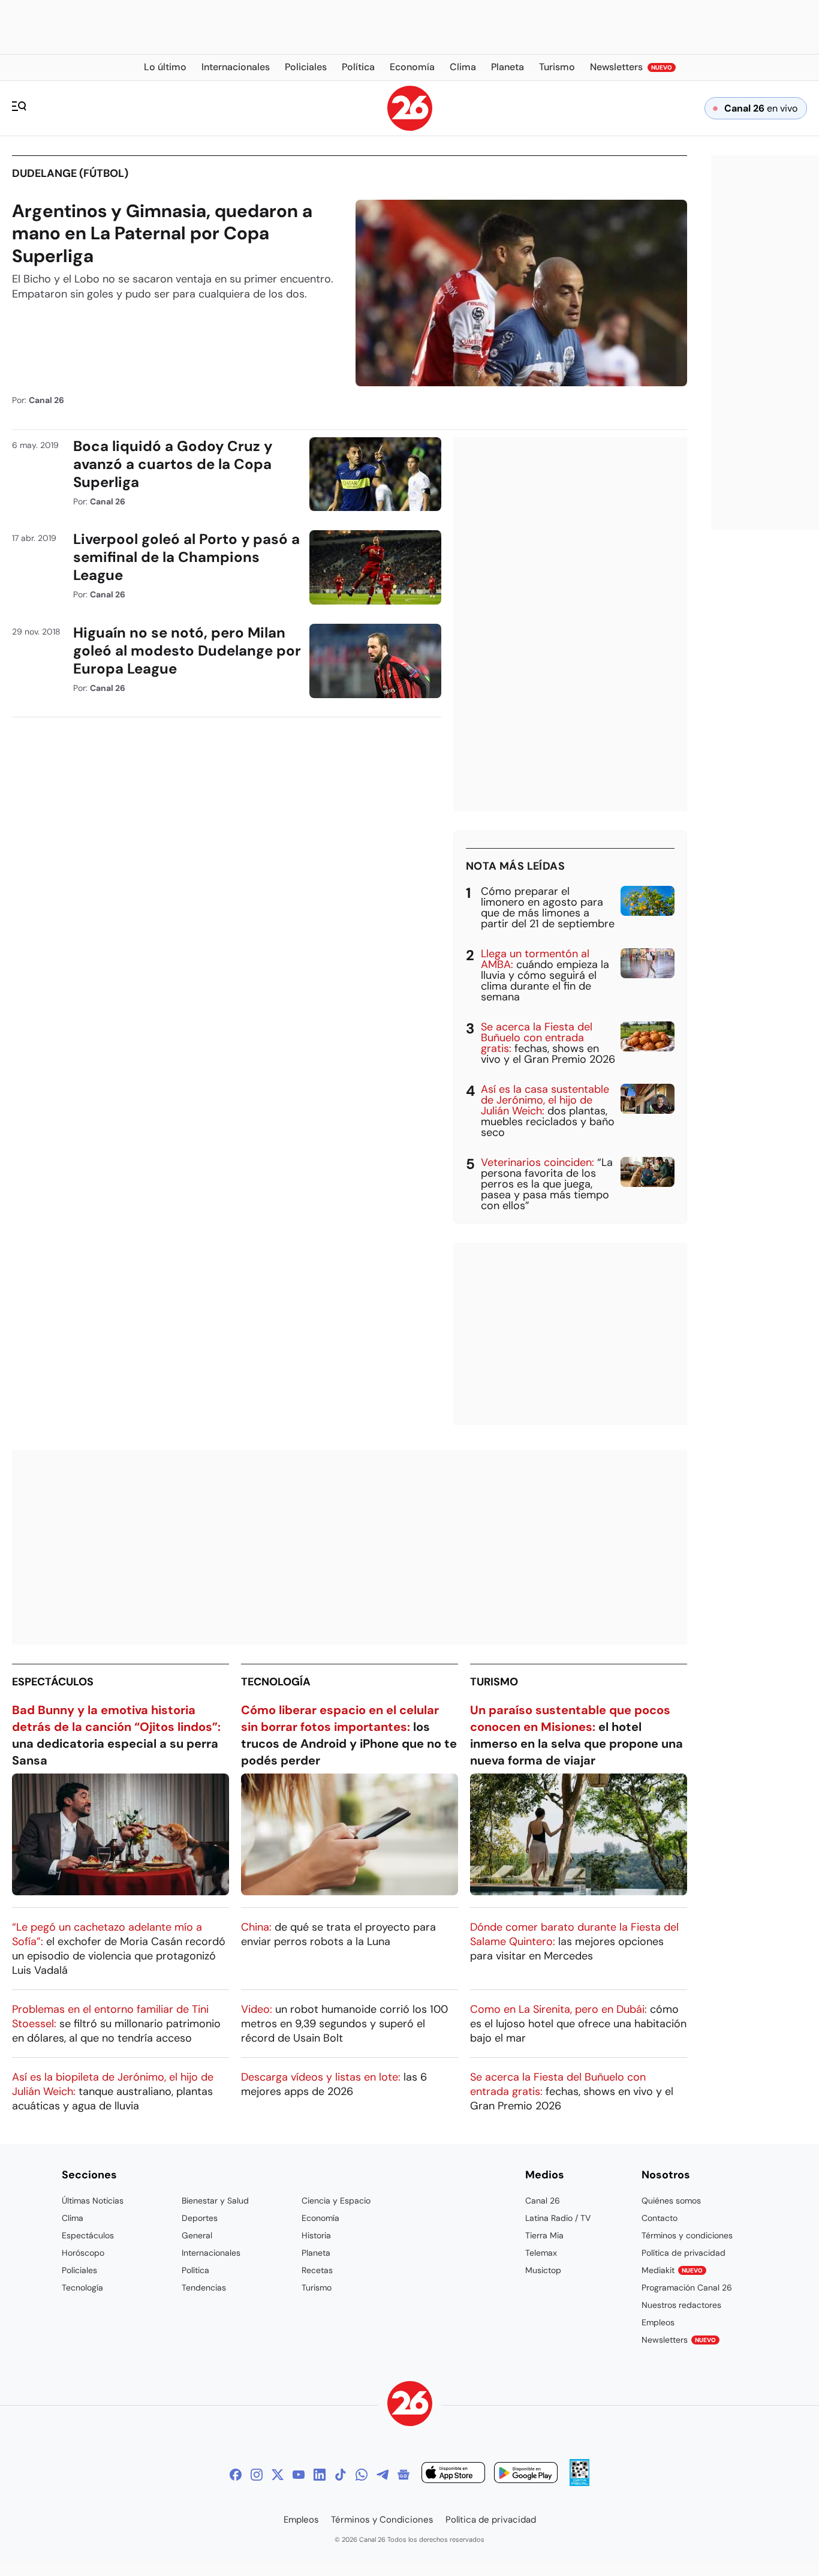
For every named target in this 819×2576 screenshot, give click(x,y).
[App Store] (453, 2474)
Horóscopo (83, 2253)
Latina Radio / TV (558, 2218)
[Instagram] (257, 2475)
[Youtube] (299, 2475)
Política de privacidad (683, 2253)
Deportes (200, 2218)
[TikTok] (341, 2475)
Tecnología (276, 1682)
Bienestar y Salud (215, 2201)
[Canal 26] (410, 2405)
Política (195, 2270)
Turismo (494, 1682)
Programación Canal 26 (687, 2288)
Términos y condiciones (687, 2235)
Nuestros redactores (681, 2305)
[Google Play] (526, 2474)
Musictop (543, 2270)
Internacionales (211, 2253)
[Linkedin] (320, 2475)
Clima (73, 2218)
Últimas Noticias (93, 2201)
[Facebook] (236, 2475)
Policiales (79, 2270)
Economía (320, 2218)
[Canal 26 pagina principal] (410, 127)
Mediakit (672, 2270)
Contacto (660, 2218)
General (197, 2235)
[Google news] (404, 2475)
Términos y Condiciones (382, 2520)
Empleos (658, 2322)
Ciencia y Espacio (336, 2201)
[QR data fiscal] (579, 2483)
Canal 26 (543, 2201)
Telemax (541, 2253)
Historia (316, 2235)
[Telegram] (383, 2475)
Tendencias (204, 2288)
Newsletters (679, 2340)
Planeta (316, 2253)
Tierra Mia (544, 2235)
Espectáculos (53, 1682)
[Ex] (278, 2475)
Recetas (317, 2270)
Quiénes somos (671, 2201)
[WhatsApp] (362, 2475)
